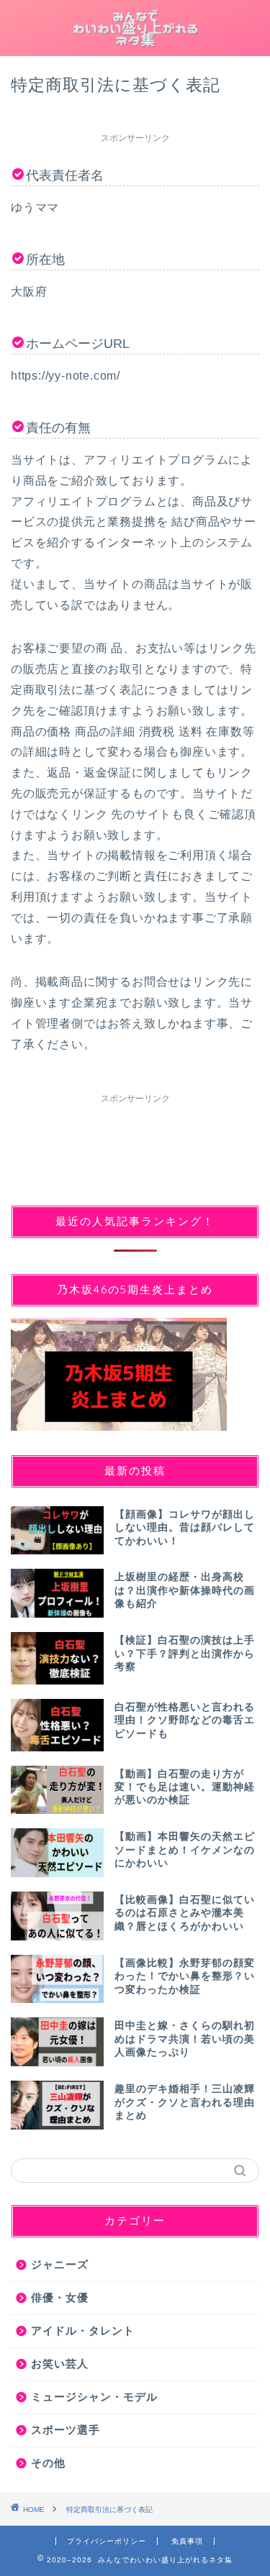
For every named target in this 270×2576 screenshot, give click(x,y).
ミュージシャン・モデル (94, 2397)
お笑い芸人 (60, 2364)
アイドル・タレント (83, 2330)
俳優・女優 (60, 2297)
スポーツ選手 (66, 2430)
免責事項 (187, 2541)
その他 (48, 2463)
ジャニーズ (60, 2264)
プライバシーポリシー (107, 2541)
